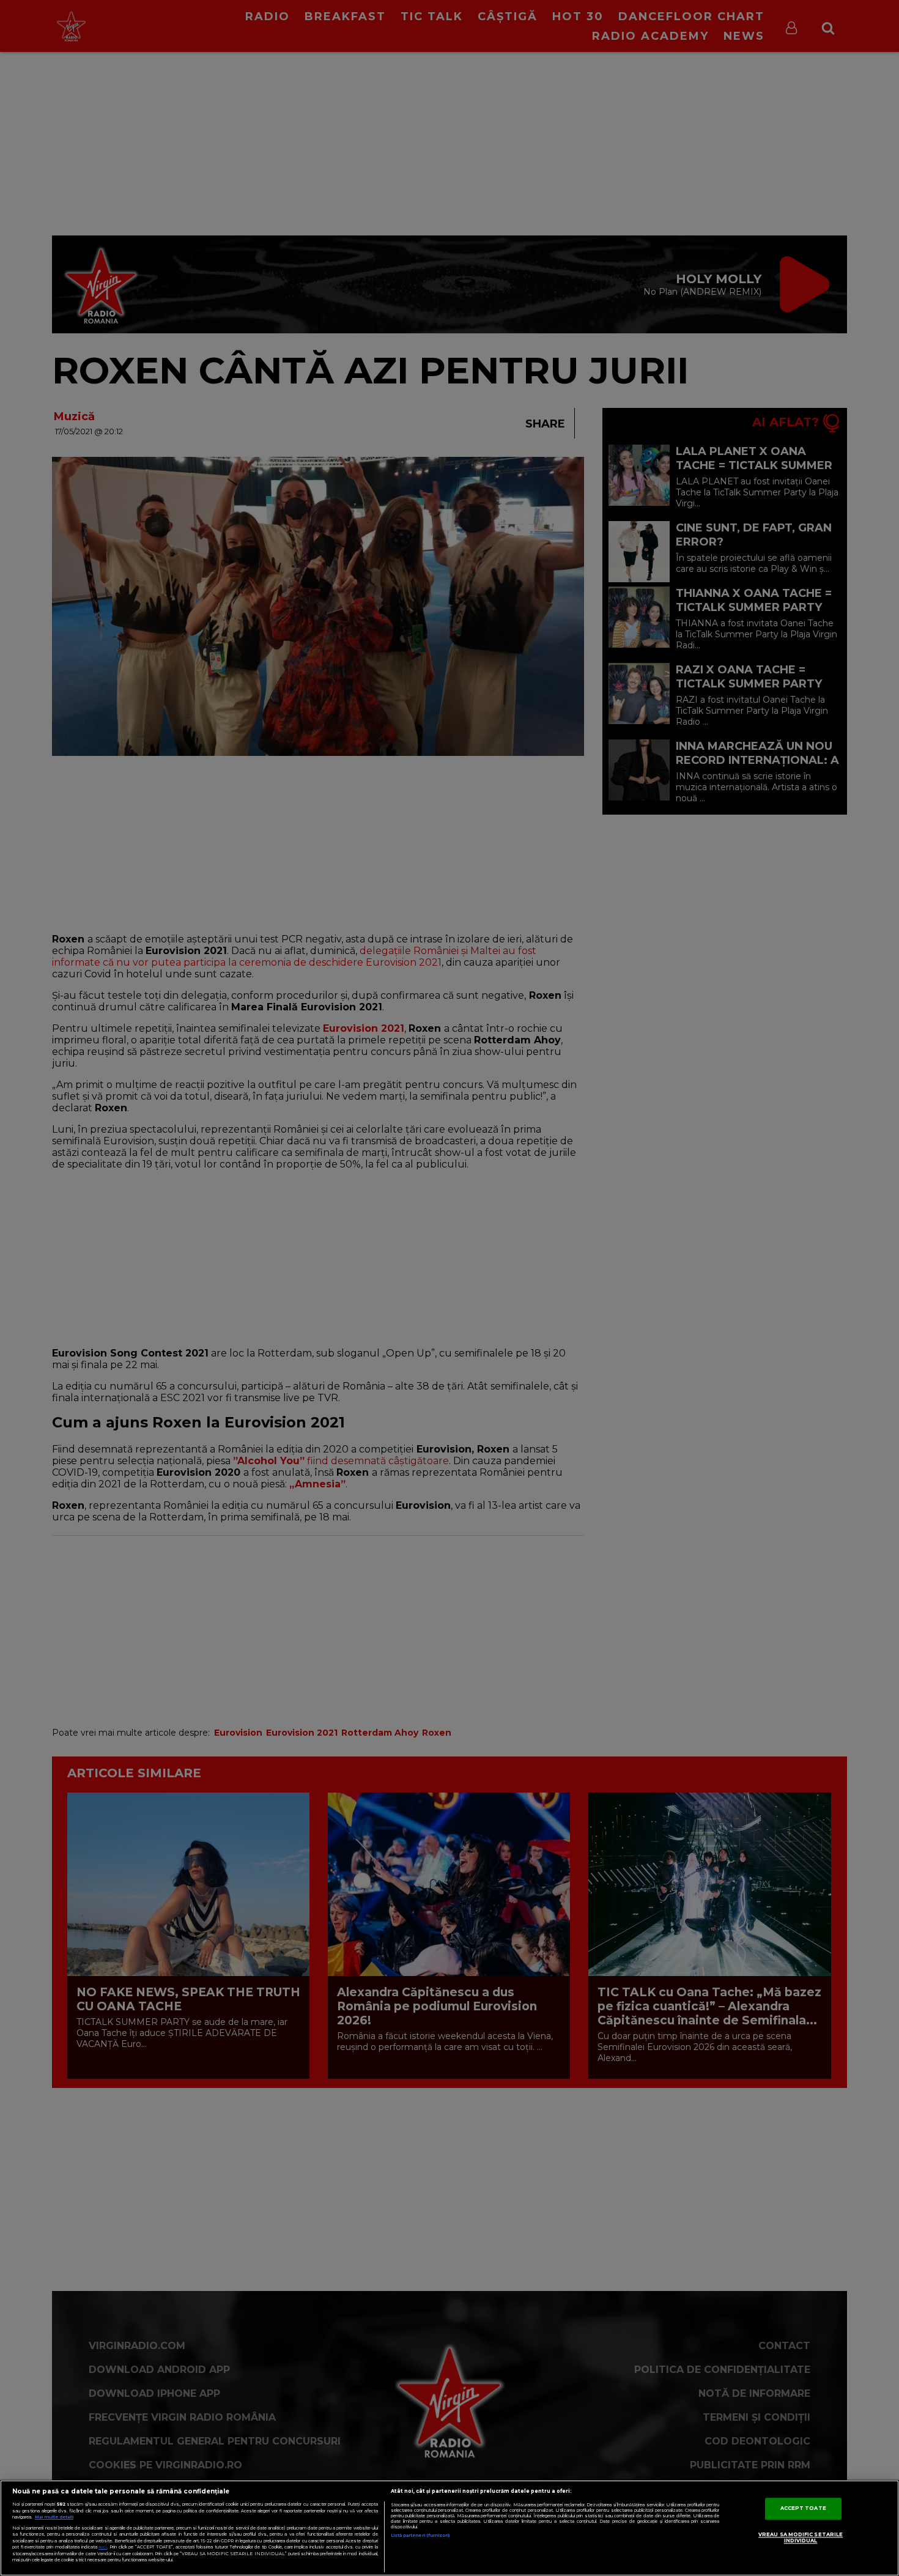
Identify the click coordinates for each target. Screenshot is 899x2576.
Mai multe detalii (54, 2517)
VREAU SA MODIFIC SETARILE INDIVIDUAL (801, 2538)
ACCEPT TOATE (803, 2509)
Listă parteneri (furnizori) (420, 2535)
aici (103, 2547)
